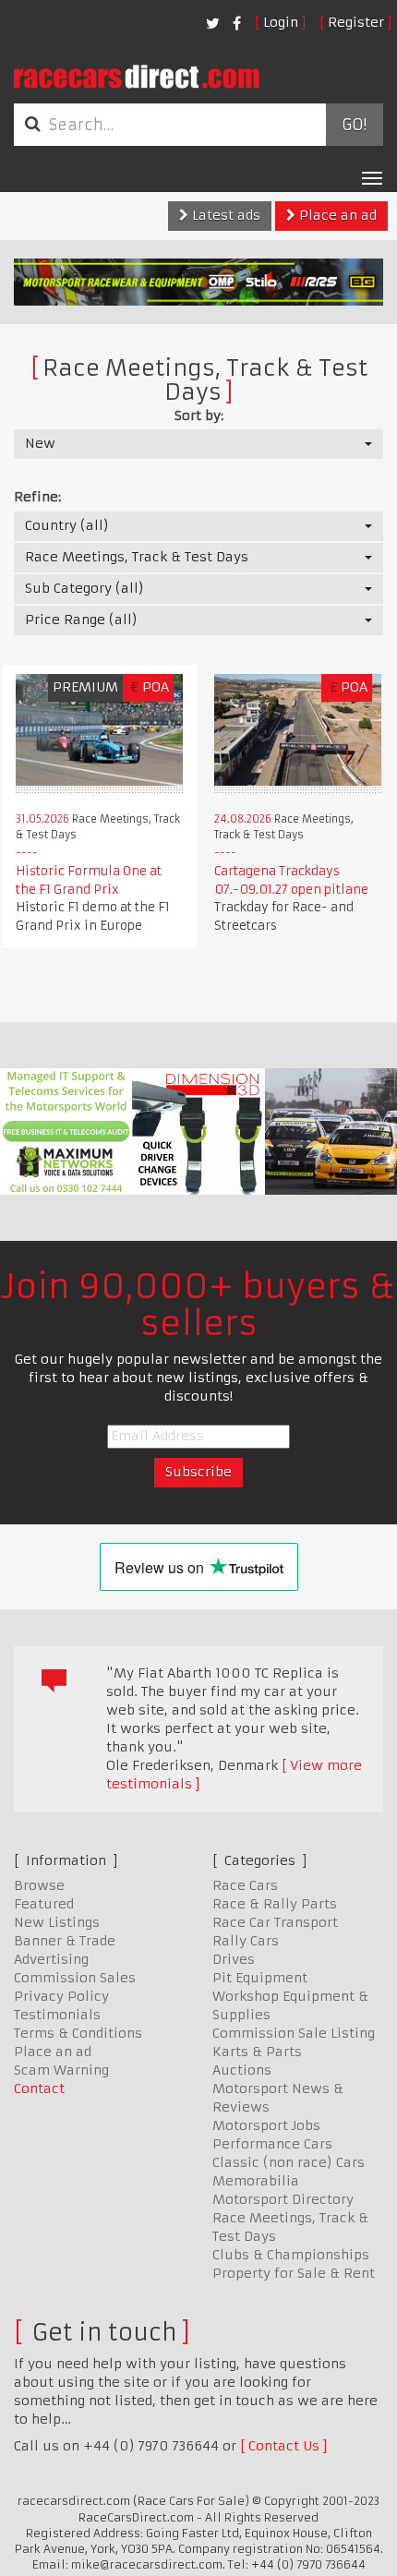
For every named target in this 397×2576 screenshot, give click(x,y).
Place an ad (336, 215)
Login (281, 22)
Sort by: (199, 415)
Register (356, 22)
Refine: (37, 497)
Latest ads (224, 215)
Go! (354, 125)
